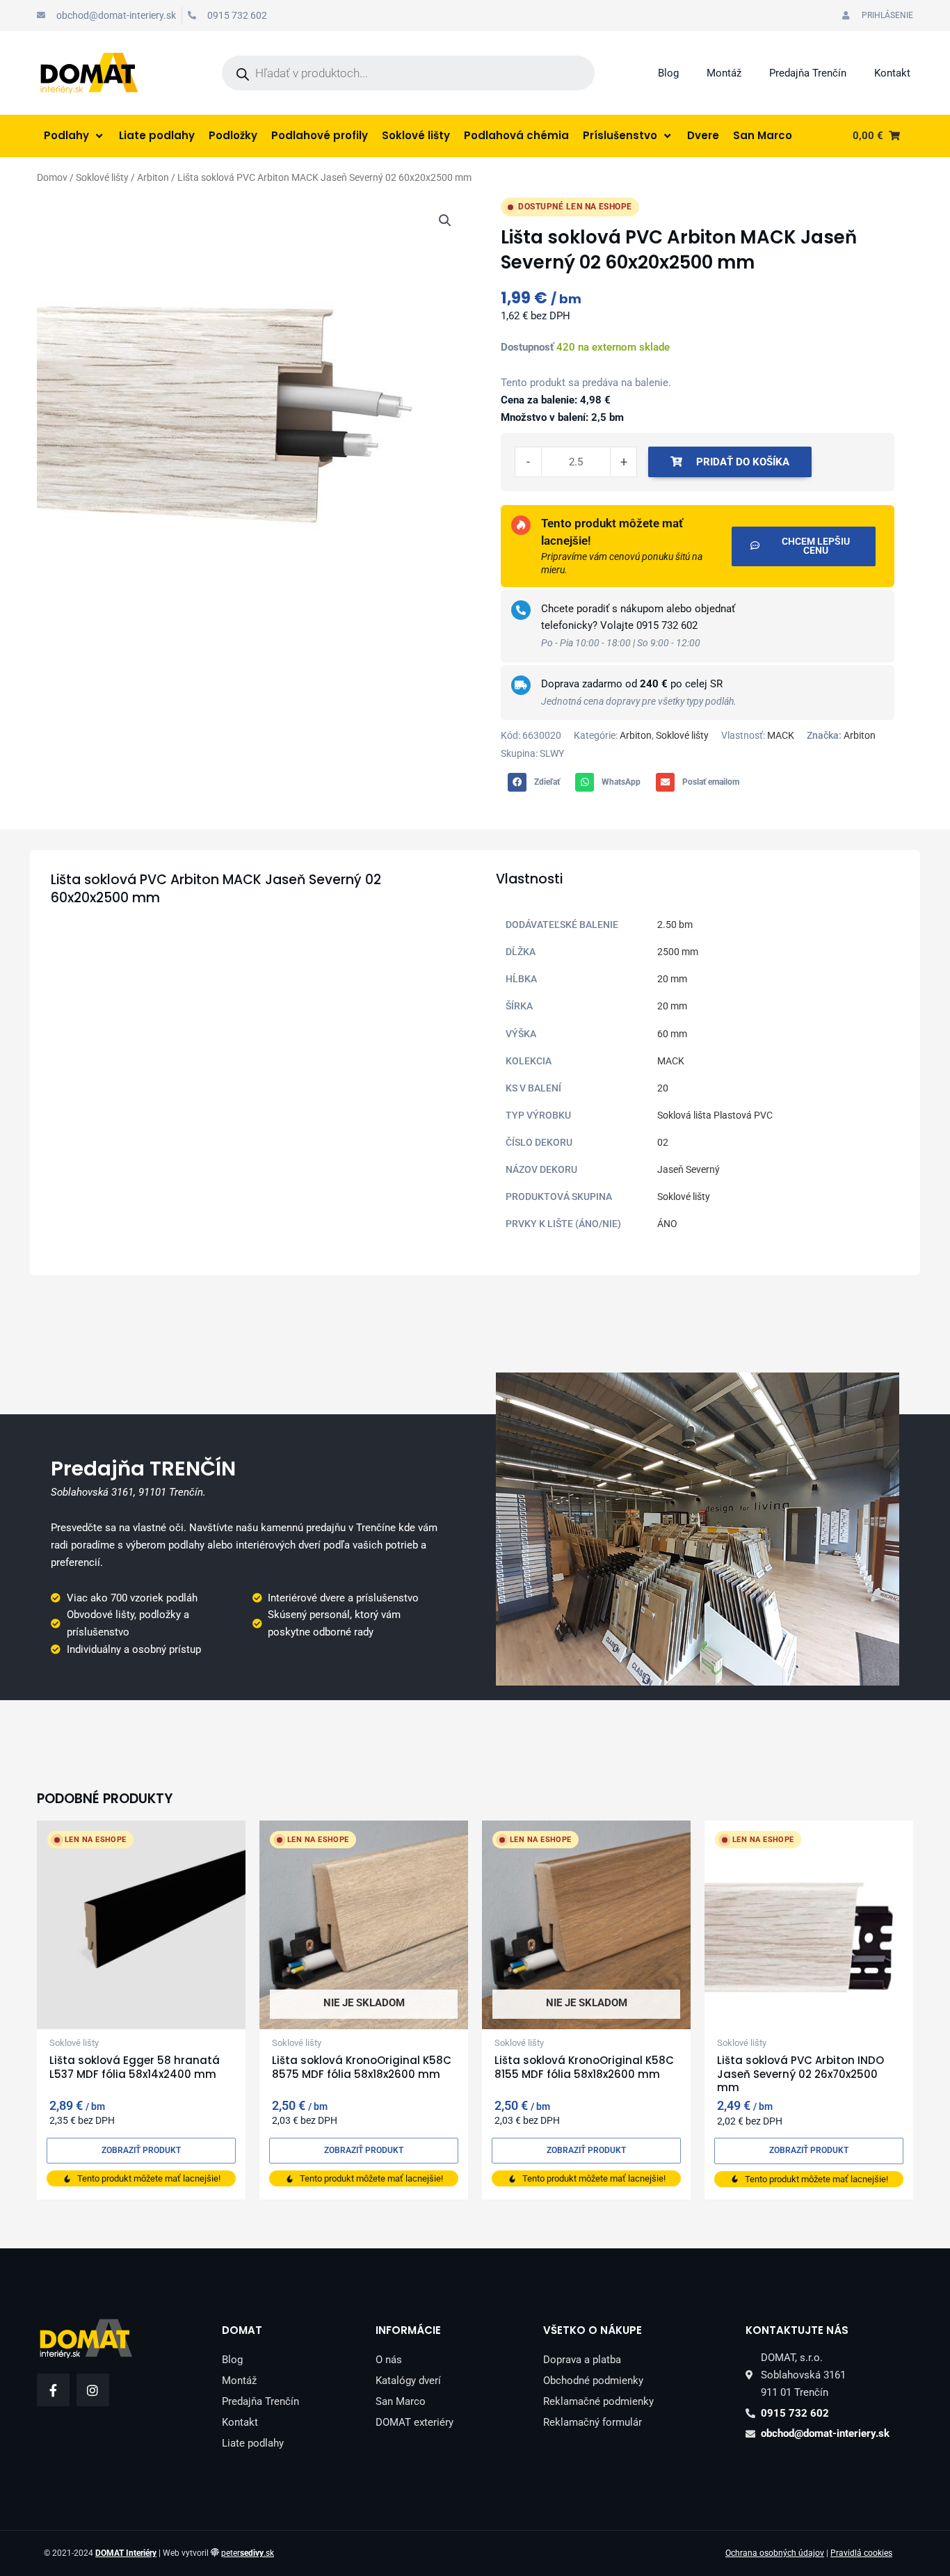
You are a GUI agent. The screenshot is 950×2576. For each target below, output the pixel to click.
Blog (668, 73)
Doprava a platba (582, 2360)
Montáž (724, 73)
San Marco (401, 2401)
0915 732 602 (667, 625)
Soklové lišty (102, 177)
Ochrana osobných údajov (775, 2553)
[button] (445, 221)
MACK (781, 735)
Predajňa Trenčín (808, 73)
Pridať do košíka (743, 462)
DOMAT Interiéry (126, 2553)
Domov (52, 177)
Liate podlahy (253, 2443)
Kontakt (892, 73)
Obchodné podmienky (593, 2381)
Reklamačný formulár (593, 2422)
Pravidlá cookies (861, 2553)
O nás (389, 2360)
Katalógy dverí (408, 2381)
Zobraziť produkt (141, 2150)
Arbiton (153, 177)
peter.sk (248, 2553)
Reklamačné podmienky (598, 2401)
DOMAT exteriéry (414, 2422)
